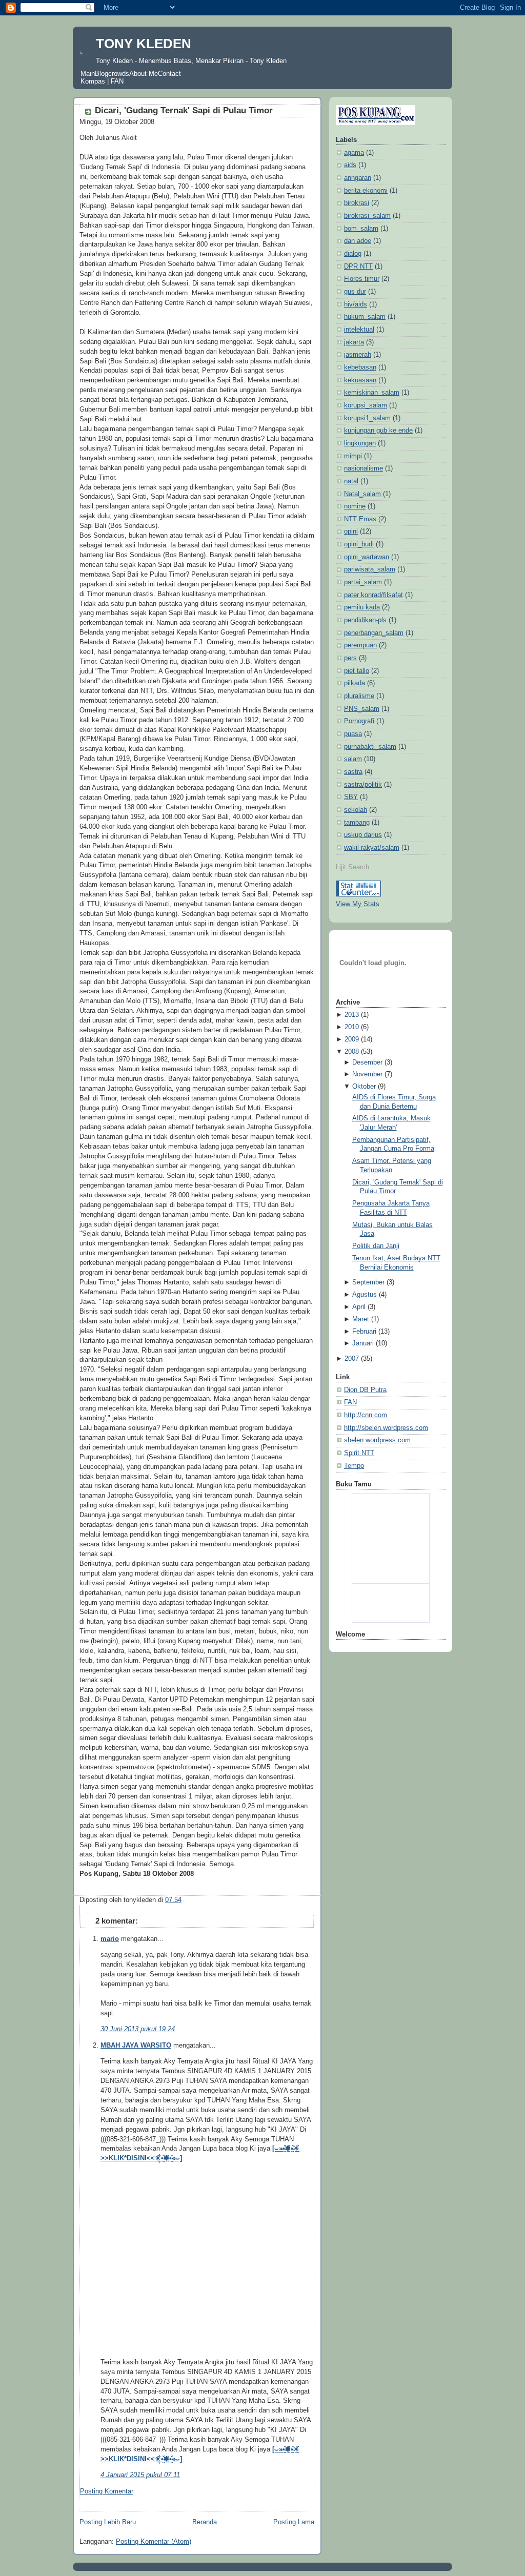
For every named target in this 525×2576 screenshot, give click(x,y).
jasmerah (358, 355)
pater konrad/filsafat (373, 595)
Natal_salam (362, 494)
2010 (352, 1027)
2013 (352, 1015)
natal (351, 481)
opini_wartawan (367, 557)
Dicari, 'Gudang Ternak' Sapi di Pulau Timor (184, 110)
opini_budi (359, 544)
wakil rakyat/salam (372, 848)
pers (350, 658)
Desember (367, 1062)
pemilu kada (362, 607)
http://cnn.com (366, 1415)
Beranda (205, 2522)
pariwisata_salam (370, 569)
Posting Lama (294, 2522)
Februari (364, 1332)
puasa (353, 734)
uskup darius (363, 835)
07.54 (173, 1900)
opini (351, 531)
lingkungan (360, 443)
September (368, 1282)
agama (354, 153)
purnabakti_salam (370, 747)
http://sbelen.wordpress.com (386, 1428)
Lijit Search (352, 867)
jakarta (354, 342)
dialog (353, 254)
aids (350, 165)
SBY (351, 797)
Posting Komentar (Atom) (154, 2542)
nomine (355, 506)
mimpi (353, 456)
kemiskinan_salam (372, 393)
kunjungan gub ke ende (378, 431)
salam (353, 759)
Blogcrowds (112, 74)
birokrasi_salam (367, 216)
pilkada (355, 683)
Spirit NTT (359, 1453)
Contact (169, 74)
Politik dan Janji (376, 1246)
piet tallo (357, 671)
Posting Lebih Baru (108, 2522)
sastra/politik (363, 785)
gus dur (355, 292)
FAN (117, 81)
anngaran (358, 178)
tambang (357, 823)
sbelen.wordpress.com (377, 1440)
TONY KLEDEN (144, 44)
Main (88, 74)
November (367, 1074)
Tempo (354, 1466)
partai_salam (363, 582)
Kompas (93, 81)
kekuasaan (360, 380)
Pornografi (359, 721)
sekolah (356, 810)
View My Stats (358, 904)
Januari (363, 1343)
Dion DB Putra (365, 1390)
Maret (361, 1319)
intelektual (359, 330)
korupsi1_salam (367, 418)
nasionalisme (364, 468)
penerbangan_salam (374, 633)
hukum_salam (365, 317)
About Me (144, 74)
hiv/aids (356, 304)
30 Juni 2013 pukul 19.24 (138, 2029)
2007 (352, 1359)
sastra (353, 772)
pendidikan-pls (365, 620)
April (359, 1307)
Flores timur (362, 279)
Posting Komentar (107, 2491)
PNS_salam (362, 709)
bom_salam (361, 229)
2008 (352, 1052)
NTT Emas (360, 519)
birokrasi (357, 203)
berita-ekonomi (366, 191)
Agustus (365, 1295)
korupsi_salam (366, 405)
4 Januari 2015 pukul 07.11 (140, 2475)
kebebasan (360, 367)
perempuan (360, 645)
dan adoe (358, 241)
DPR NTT (358, 267)
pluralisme (359, 696)
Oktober (364, 1087)
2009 (352, 1039)
